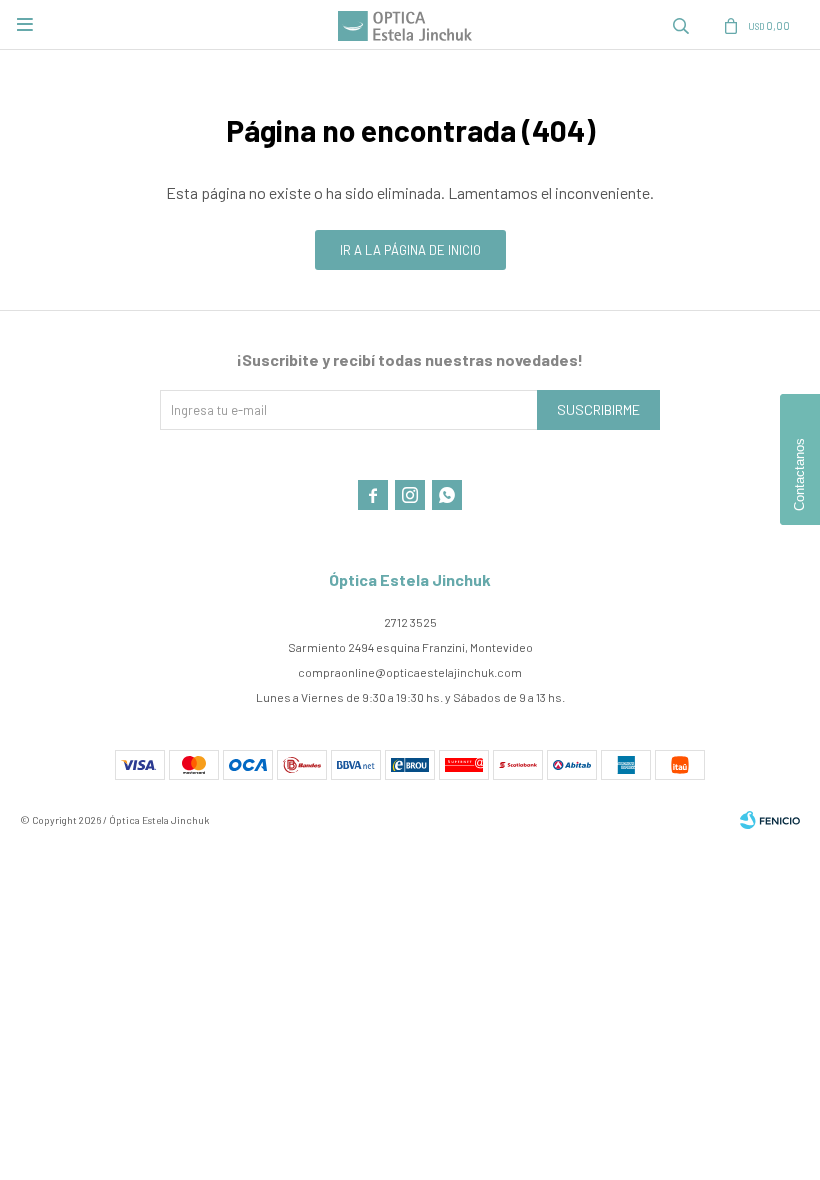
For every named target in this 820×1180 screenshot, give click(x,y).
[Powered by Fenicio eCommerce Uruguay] (770, 820)
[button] (681, 25)
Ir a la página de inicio (410, 250)
